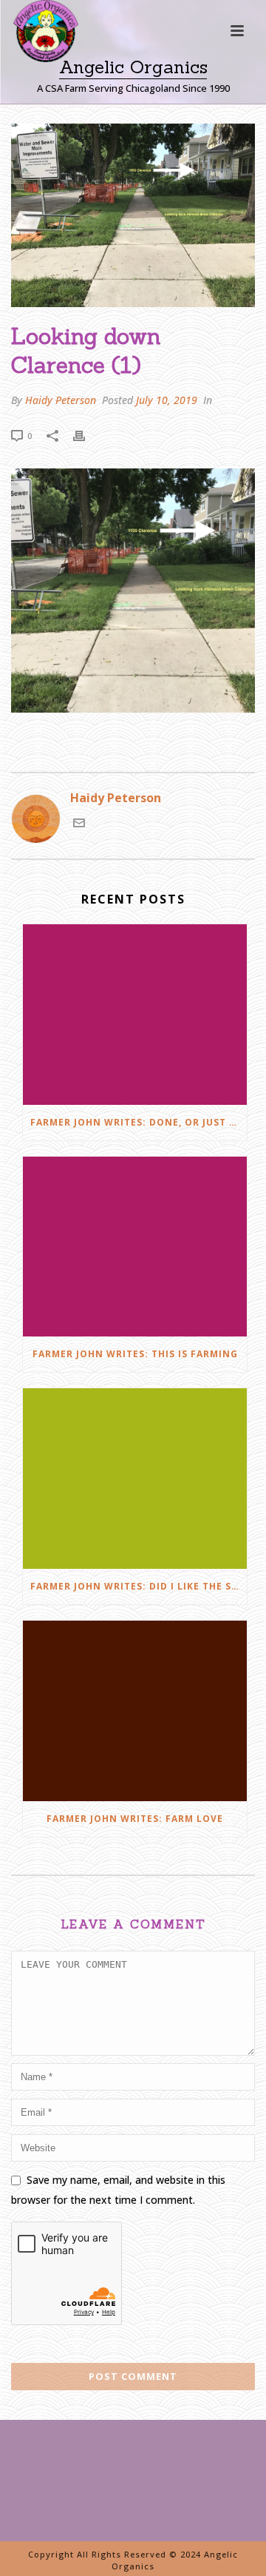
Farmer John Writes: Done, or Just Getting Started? (139, 1122)
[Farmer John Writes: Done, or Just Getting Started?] (135, 1015)
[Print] (86, 435)
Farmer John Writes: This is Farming (135, 1354)
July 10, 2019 (167, 400)
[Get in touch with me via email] (79, 824)
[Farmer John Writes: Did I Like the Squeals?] (135, 1479)
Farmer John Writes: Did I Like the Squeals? (139, 1586)
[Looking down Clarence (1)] (133, 215)
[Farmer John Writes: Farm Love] (135, 1711)
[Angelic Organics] (33, 52)
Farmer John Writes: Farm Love (135, 1819)
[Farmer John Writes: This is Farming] (135, 1247)
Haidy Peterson (61, 400)
